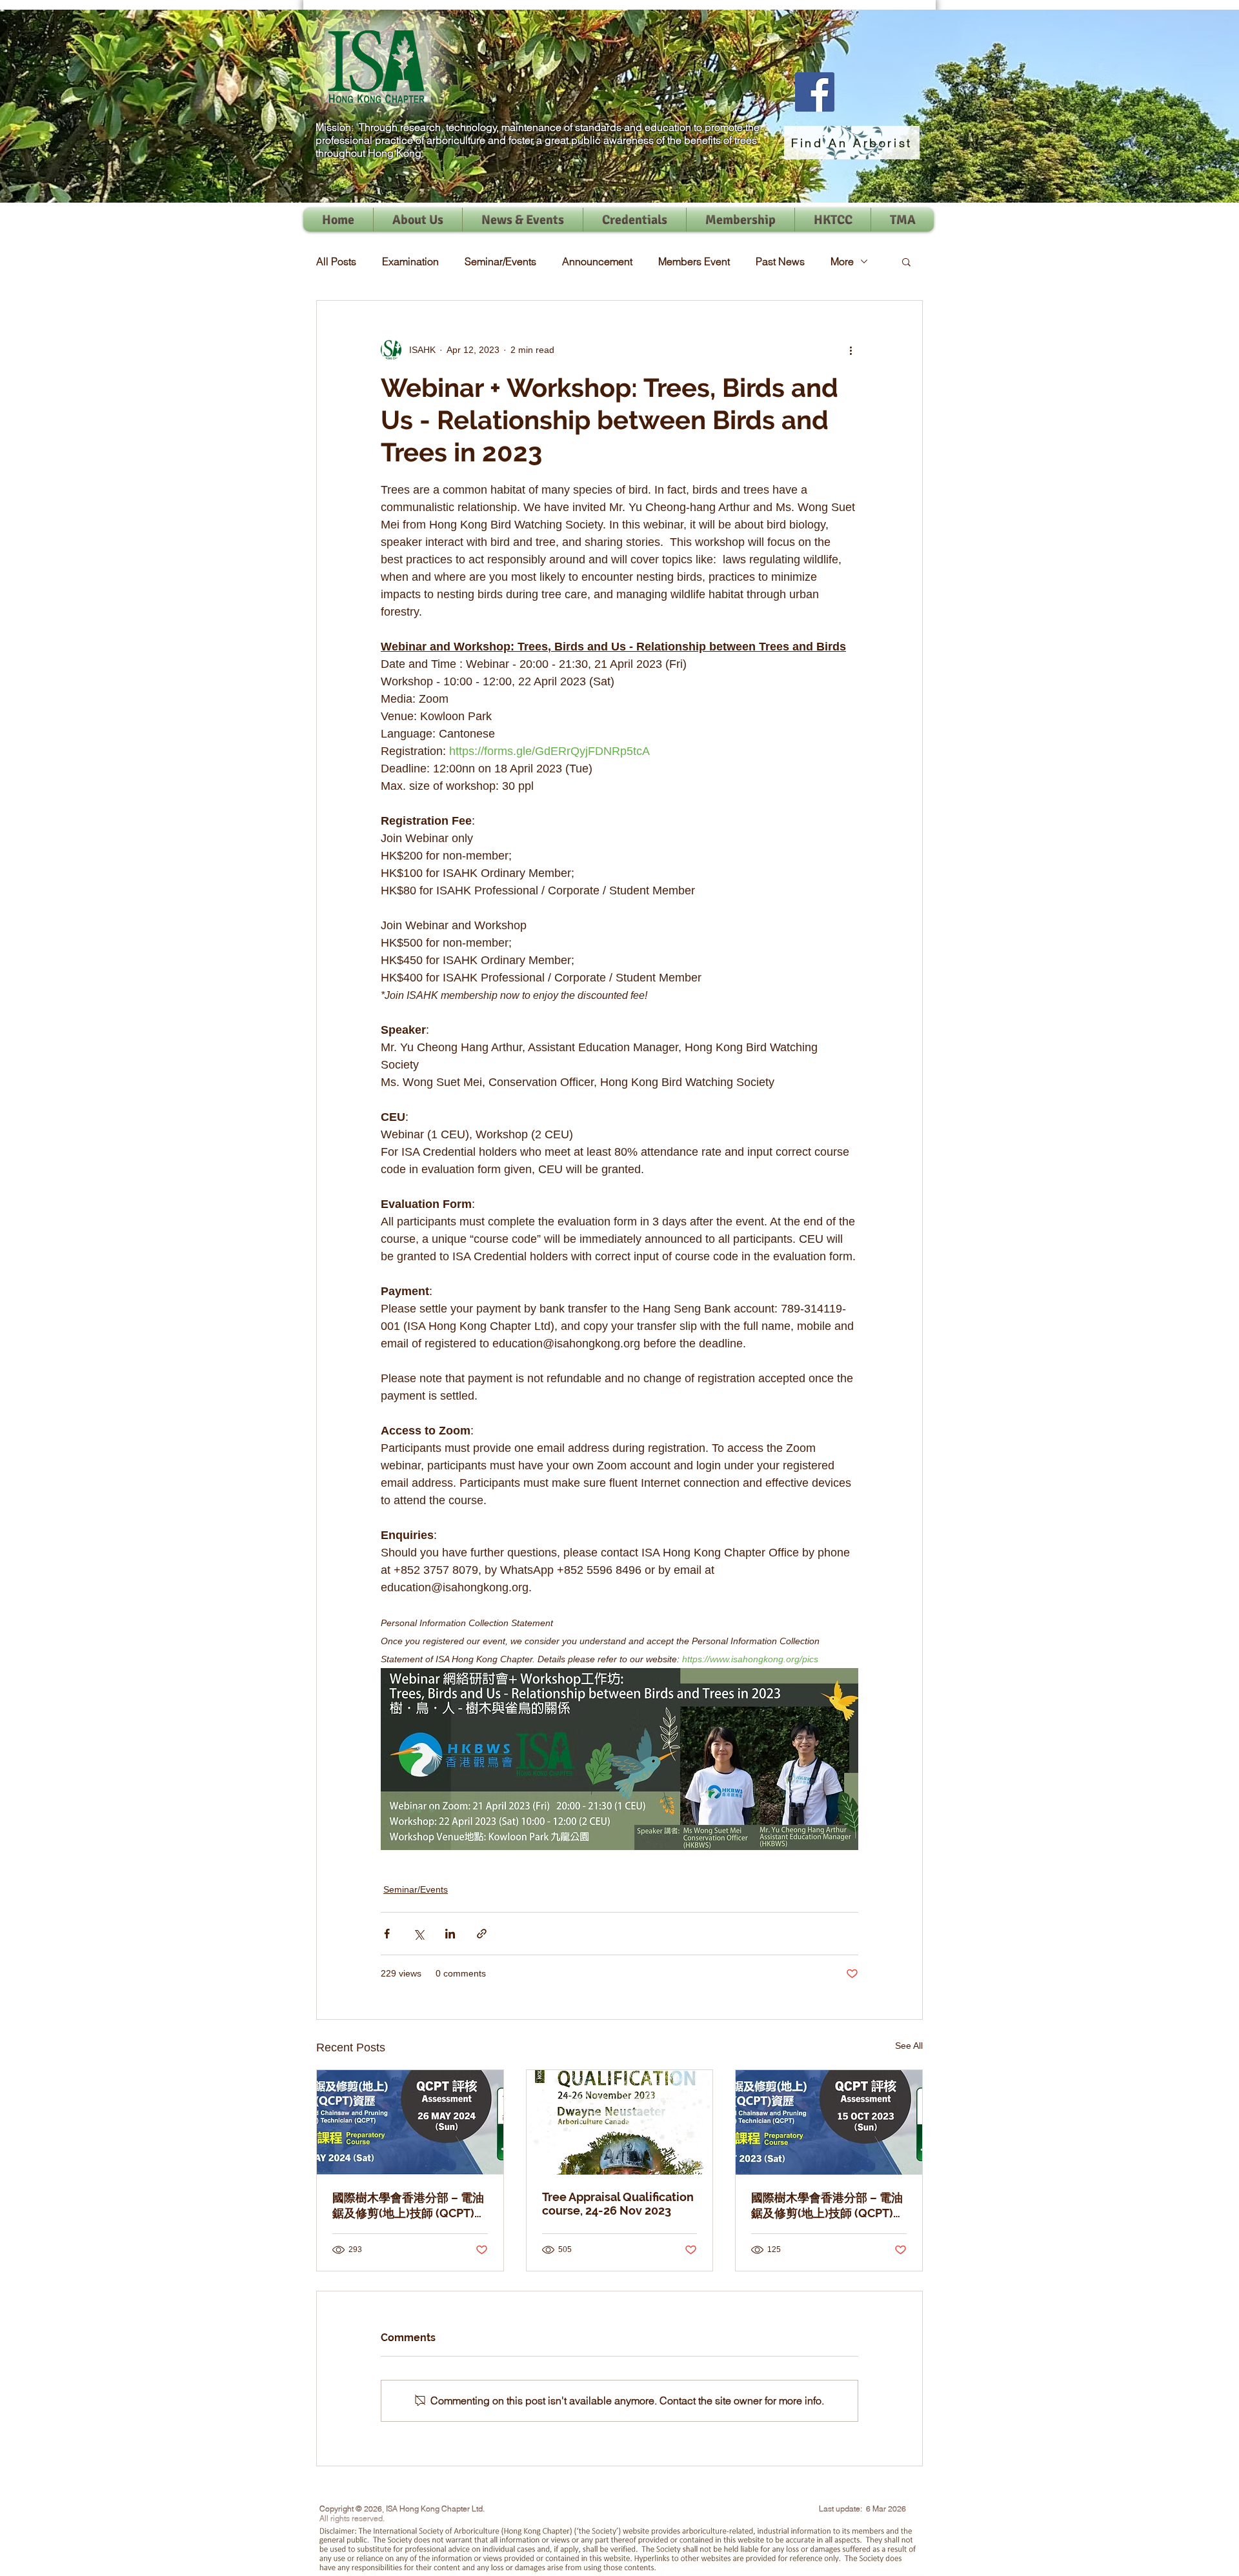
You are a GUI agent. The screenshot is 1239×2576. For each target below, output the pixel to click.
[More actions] (851, 350)
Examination (410, 261)
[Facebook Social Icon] (815, 92)
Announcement (597, 261)
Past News (780, 261)
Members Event (694, 261)
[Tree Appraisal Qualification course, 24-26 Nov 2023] (620, 2122)
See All (909, 2046)
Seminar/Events (500, 261)
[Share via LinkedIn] (450, 1934)
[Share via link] (482, 1934)
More (842, 261)
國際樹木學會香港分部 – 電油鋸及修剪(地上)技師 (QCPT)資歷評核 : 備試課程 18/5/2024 (409, 2206)
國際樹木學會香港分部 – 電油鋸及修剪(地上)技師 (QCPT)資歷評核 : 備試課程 (828, 2206)
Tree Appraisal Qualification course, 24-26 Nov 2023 (618, 2204)
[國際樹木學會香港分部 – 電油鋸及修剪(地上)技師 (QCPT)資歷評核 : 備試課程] (829, 2122)
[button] (906, 261)
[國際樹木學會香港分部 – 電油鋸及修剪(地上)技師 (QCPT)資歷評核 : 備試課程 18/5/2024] (410, 2122)
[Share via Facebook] (387, 1934)
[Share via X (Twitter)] (418, 1934)
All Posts (336, 261)
